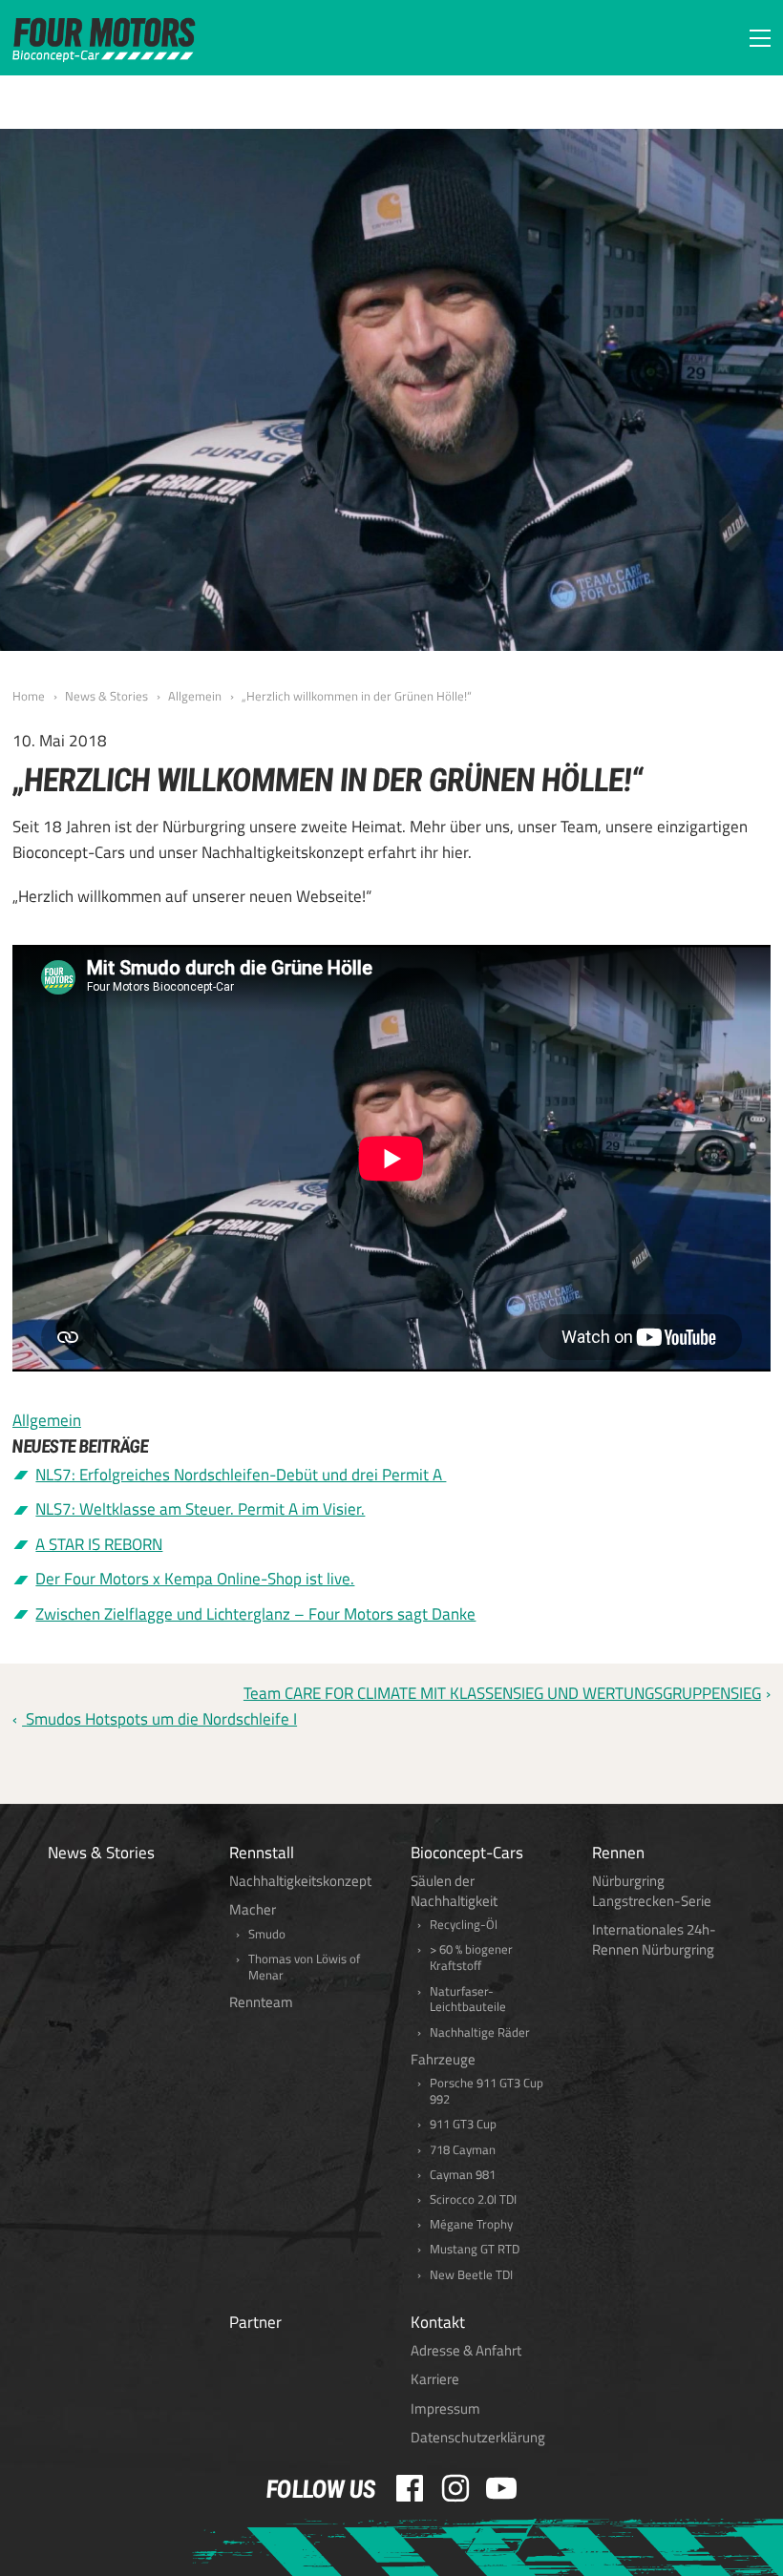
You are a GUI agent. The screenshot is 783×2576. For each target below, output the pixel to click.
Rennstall (262, 1853)
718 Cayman (463, 2150)
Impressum (445, 2408)
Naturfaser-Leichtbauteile (468, 2000)
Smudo (267, 1934)
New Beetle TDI (471, 2275)
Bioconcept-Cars (467, 1853)
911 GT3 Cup (463, 2124)
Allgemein (195, 696)
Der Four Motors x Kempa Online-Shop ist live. (195, 1579)
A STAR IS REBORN (99, 1544)
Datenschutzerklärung (478, 2437)
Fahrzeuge (443, 2059)
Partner (255, 2322)
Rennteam (261, 2002)
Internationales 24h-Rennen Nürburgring (654, 1939)
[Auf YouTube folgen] (501, 2489)
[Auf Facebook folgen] (410, 2489)
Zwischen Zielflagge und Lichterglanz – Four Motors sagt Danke (255, 1614)
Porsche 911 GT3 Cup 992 (487, 2091)
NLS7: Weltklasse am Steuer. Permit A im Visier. (200, 1509)
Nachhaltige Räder (480, 2032)
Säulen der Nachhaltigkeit (454, 1891)
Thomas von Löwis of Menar (304, 1967)
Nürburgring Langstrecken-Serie (652, 1891)
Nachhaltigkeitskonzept (300, 1881)
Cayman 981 (463, 2175)
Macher (253, 1909)
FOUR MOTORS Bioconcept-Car (104, 40)
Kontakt (438, 2322)
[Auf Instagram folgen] (455, 2489)
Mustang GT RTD (475, 2249)
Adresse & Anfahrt (466, 2350)
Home (29, 696)
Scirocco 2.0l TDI (473, 2199)
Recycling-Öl (464, 1925)
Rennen (618, 1853)
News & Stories (106, 696)
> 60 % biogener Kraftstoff (471, 1958)
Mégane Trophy (471, 2224)
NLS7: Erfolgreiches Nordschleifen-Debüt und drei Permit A (241, 1475)
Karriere (435, 2379)
